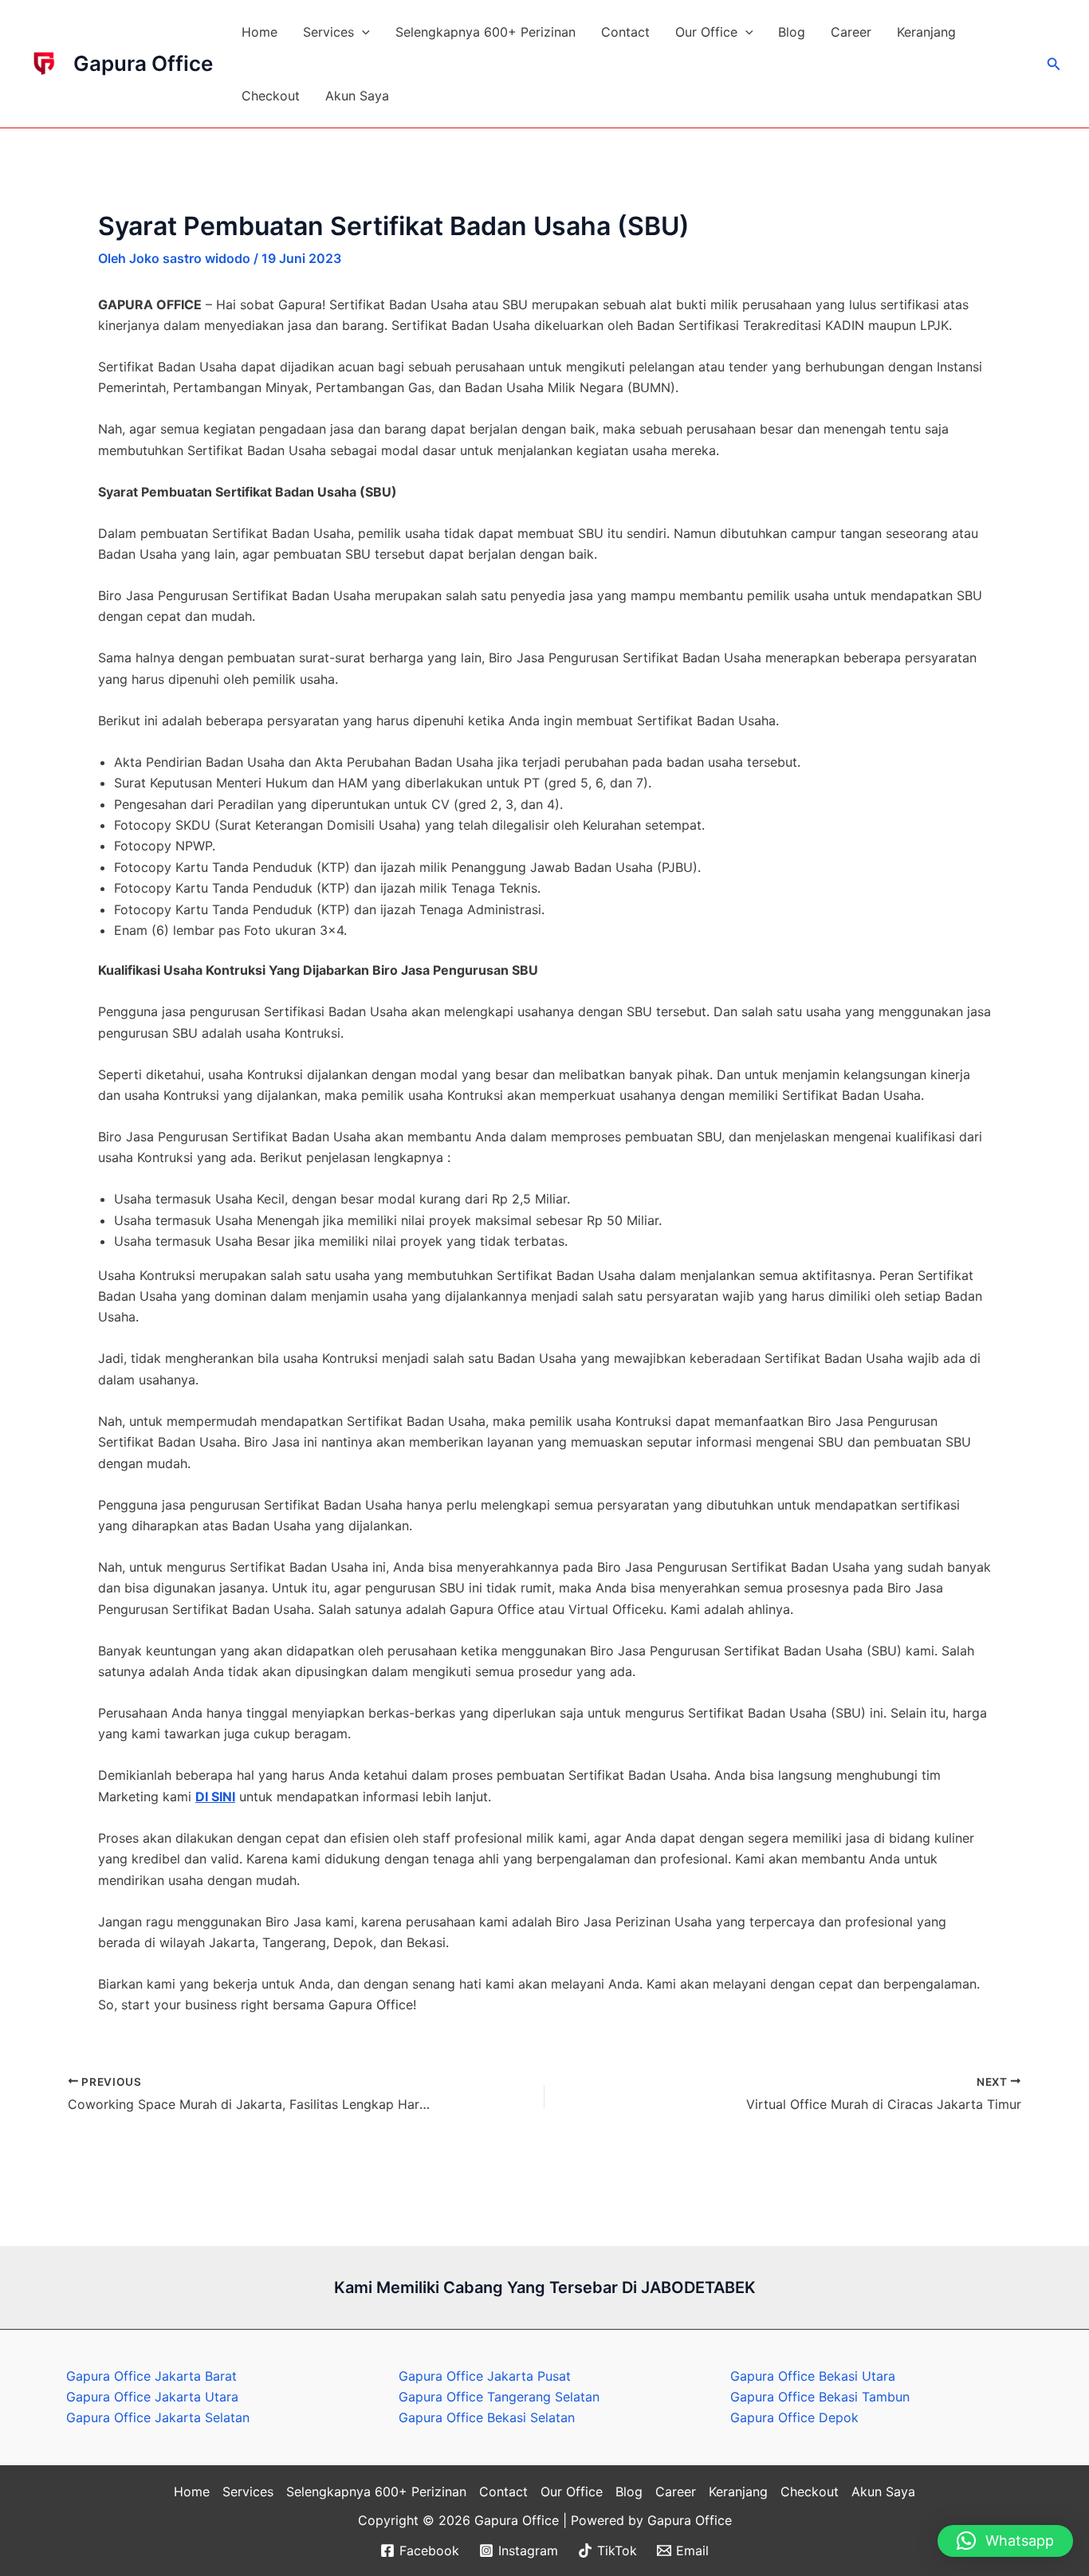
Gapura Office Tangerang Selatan (499, 2397)
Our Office (706, 32)
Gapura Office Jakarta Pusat (485, 2376)
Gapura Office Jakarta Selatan (158, 2417)
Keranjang (926, 32)
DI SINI (215, 1797)
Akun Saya (357, 96)
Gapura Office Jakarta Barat (151, 2376)
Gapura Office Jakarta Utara (152, 2397)
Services (328, 32)
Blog (792, 32)
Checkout (271, 96)
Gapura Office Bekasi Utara (813, 2376)
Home (259, 32)
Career (851, 32)
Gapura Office (143, 63)
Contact (625, 32)
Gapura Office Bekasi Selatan (487, 2417)
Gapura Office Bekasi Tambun (820, 2397)
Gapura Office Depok (794, 2417)
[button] (362, 32)
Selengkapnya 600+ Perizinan (486, 32)
